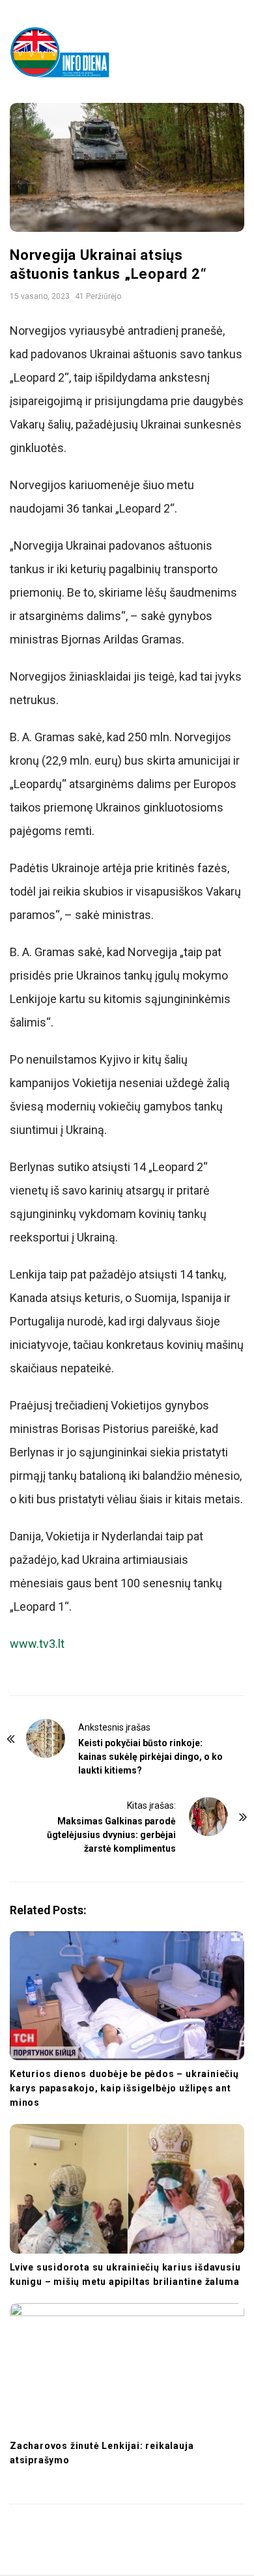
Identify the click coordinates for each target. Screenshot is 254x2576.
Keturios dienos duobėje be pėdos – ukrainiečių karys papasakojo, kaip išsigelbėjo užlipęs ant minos (124, 2088)
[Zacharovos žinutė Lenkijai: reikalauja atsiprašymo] (127, 2368)
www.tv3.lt (37, 1644)
